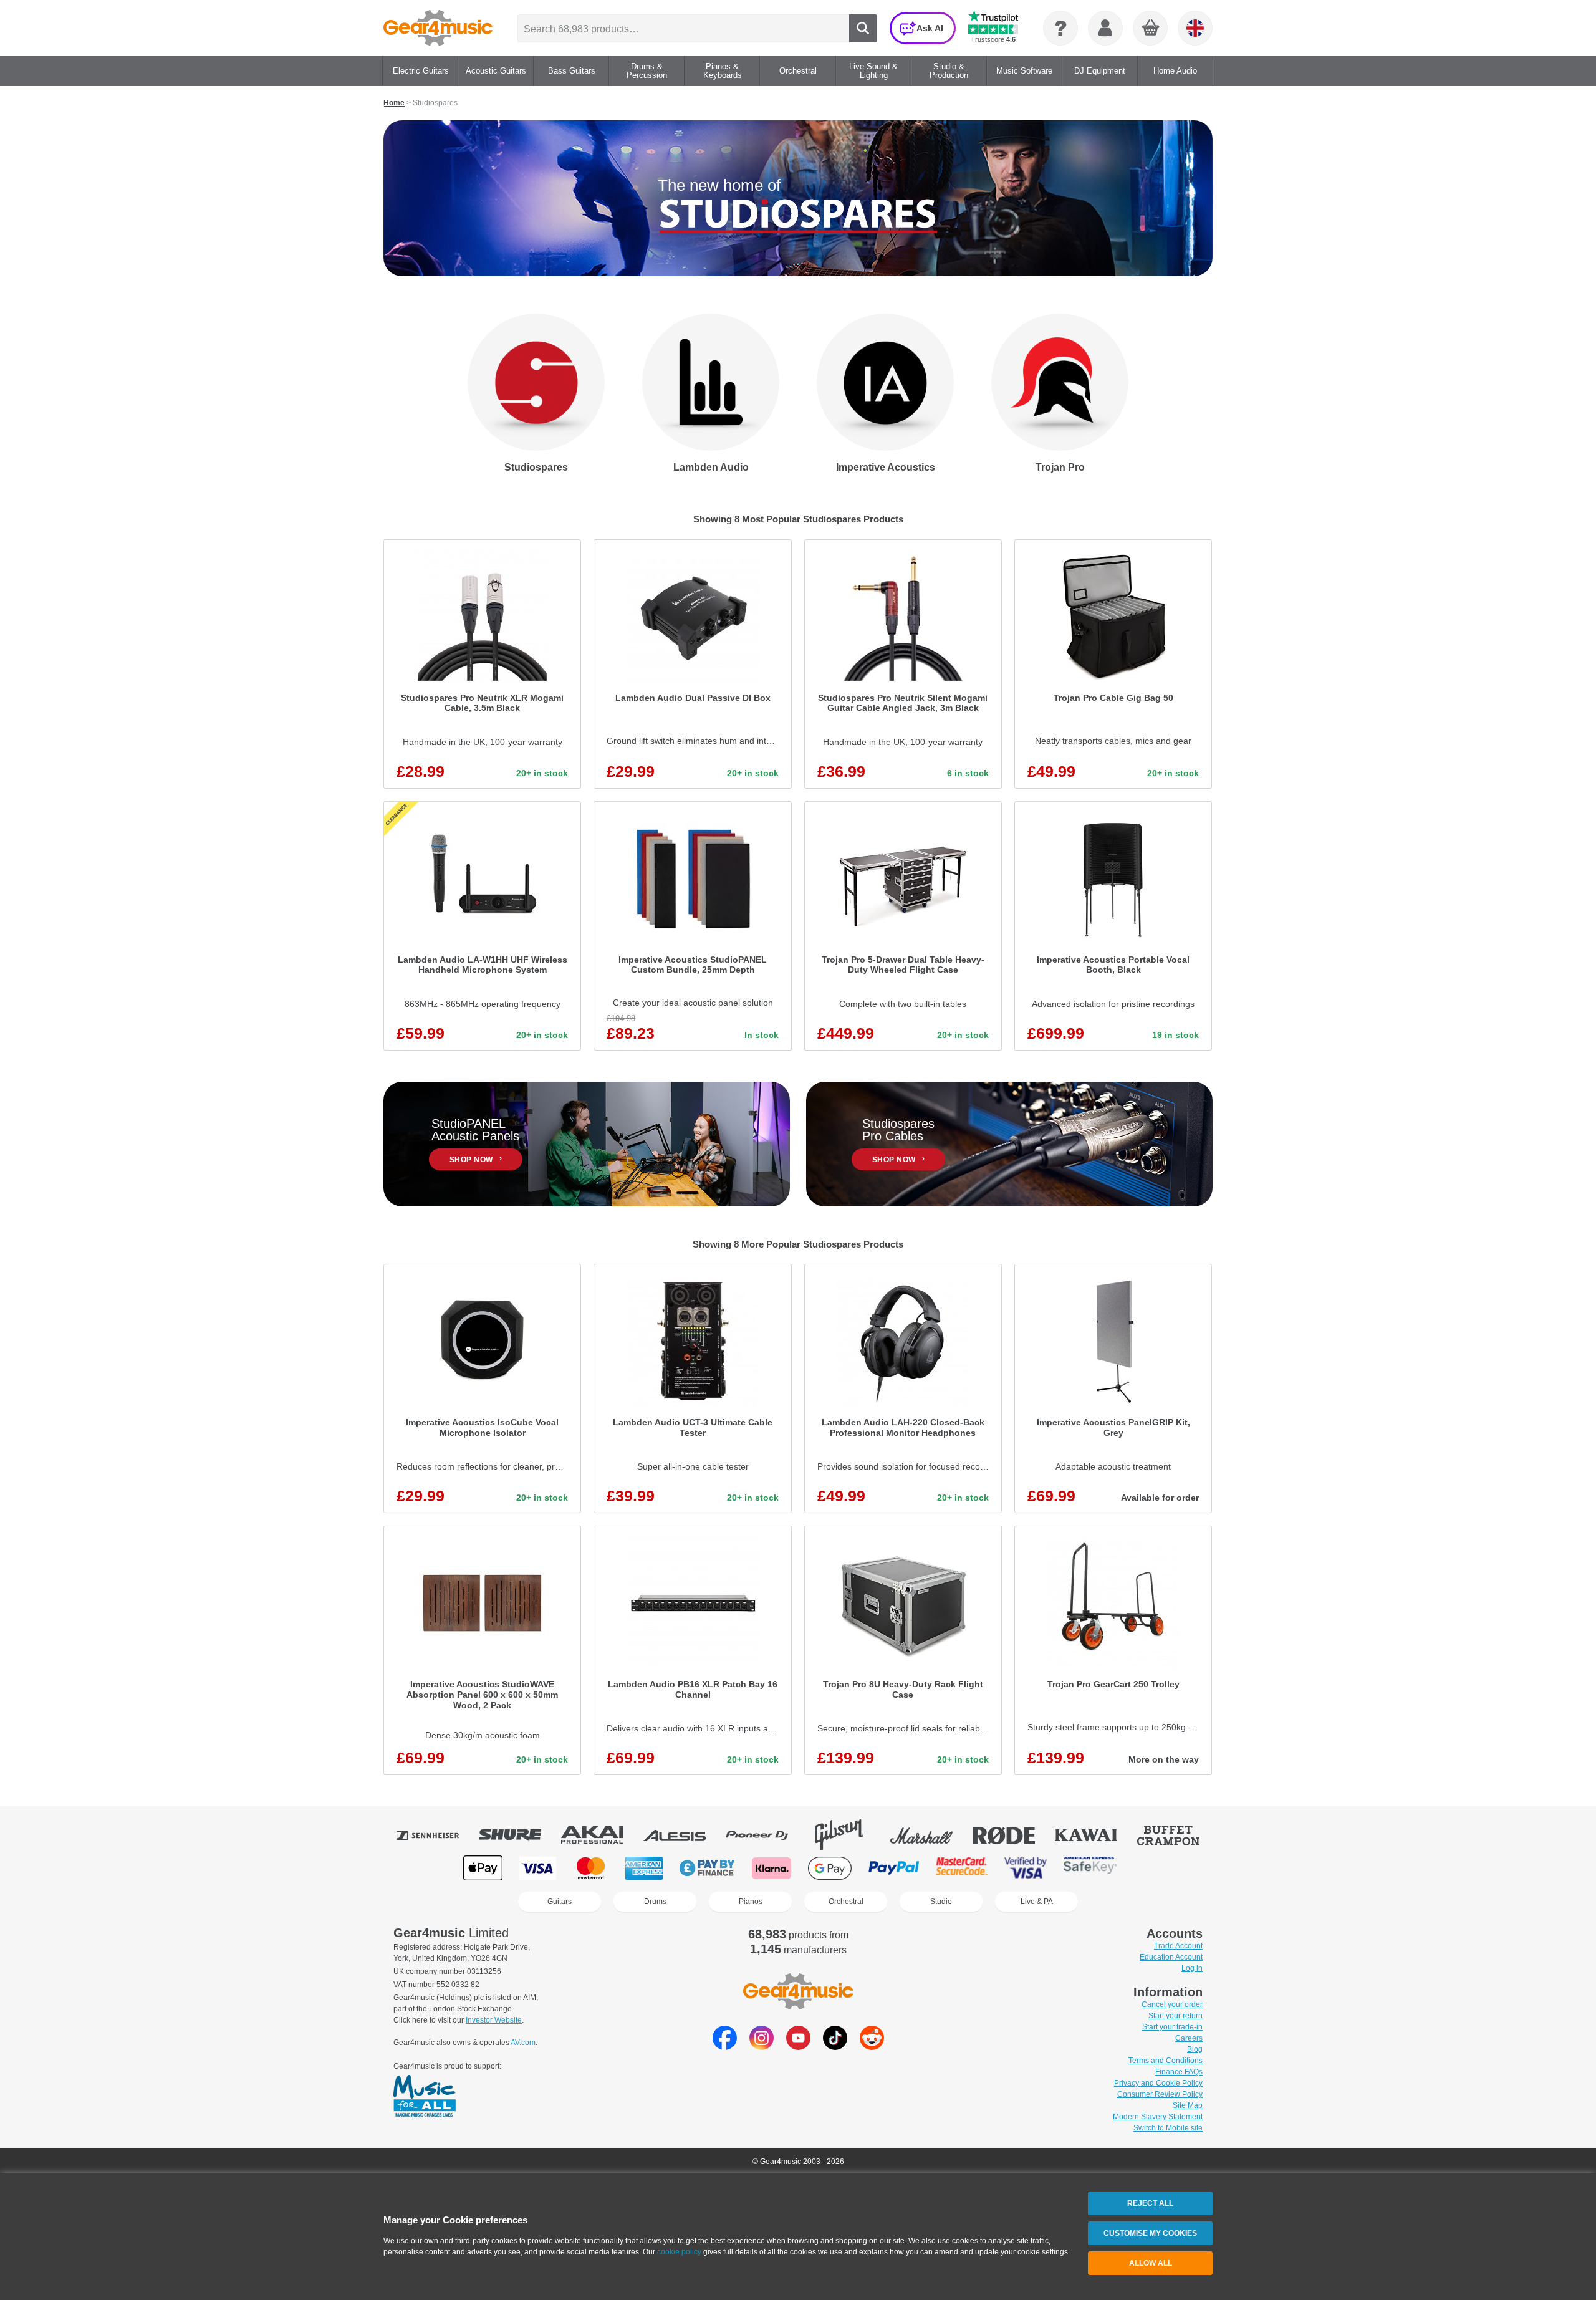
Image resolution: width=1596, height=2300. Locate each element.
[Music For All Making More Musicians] (425, 2097)
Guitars (560, 1902)
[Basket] (1151, 29)
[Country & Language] (1195, 28)
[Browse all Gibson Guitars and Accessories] (848, 1835)
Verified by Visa (1026, 1868)
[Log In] (1105, 28)
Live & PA (1037, 1902)
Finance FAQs (1179, 2072)
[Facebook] (725, 2047)
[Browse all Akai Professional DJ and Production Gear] (601, 1835)
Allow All (1151, 2263)
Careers (1189, 2038)
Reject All (1150, 2203)
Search (863, 28)
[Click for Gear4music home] (438, 28)
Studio (941, 1902)
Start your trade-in (1172, 2027)
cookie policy (679, 2252)
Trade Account (1178, 1946)
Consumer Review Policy (1160, 2094)
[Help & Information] (1060, 28)
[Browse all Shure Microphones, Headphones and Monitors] (519, 1835)
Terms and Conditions (1166, 2061)
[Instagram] (762, 2047)
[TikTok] (835, 2047)
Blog (1195, 2049)
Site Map (1188, 2105)
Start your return (1175, 2016)
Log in (1192, 1968)
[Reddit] (872, 2047)
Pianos (751, 1902)
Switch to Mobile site (1168, 2128)
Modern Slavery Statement (1158, 2117)
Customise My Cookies (1150, 2233)
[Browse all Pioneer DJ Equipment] (766, 1835)
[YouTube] (798, 2047)
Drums (655, 1902)
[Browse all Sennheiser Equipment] (436, 1835)
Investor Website (494, 2020)
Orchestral (846, 1902)
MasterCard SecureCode (962, 1868)
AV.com (523, 2043)
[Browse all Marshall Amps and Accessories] (930, 1835)
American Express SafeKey (1090, 1868)
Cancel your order (1172, 2004)
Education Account (1171, 1957)
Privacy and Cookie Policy (1158, 2083)
